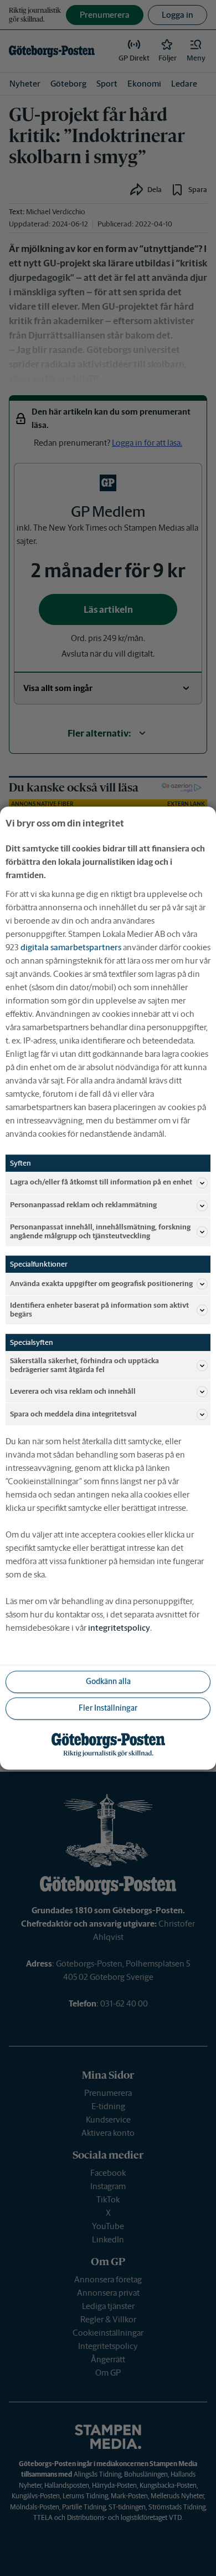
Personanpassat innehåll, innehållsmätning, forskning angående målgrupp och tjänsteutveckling (100, 1231)
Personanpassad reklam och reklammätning (83, 1205)
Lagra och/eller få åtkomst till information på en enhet (101, 1183)
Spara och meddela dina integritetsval (73, 1414)
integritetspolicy (119, 1628)
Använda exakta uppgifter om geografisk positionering (101, 1284)
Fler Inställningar (108, 1708)
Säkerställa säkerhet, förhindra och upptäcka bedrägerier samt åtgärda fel (84, 1365)
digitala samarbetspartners (71, 947)
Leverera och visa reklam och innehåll (73, 1391)
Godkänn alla (108, 1682)
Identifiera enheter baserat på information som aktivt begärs (99, 1310)
